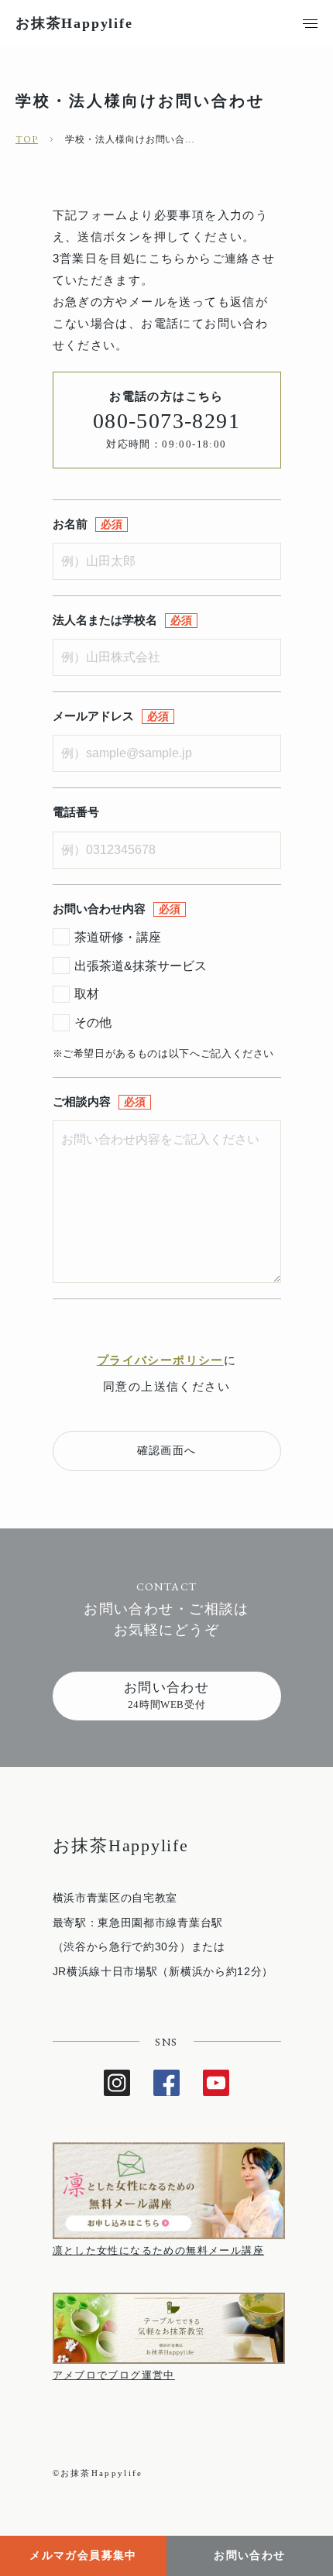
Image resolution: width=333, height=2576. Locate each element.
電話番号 (76, 812)
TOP (27, 139)
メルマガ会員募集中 (83, 2555)
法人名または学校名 (105, 620)
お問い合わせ (249, 2555)
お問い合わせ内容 (99, 909)
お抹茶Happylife (74, 23)
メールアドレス (93, 716)
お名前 (70, 524)
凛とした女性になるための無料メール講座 (159, 2250)
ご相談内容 (82, 1101)
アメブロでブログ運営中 (114, 2375)
